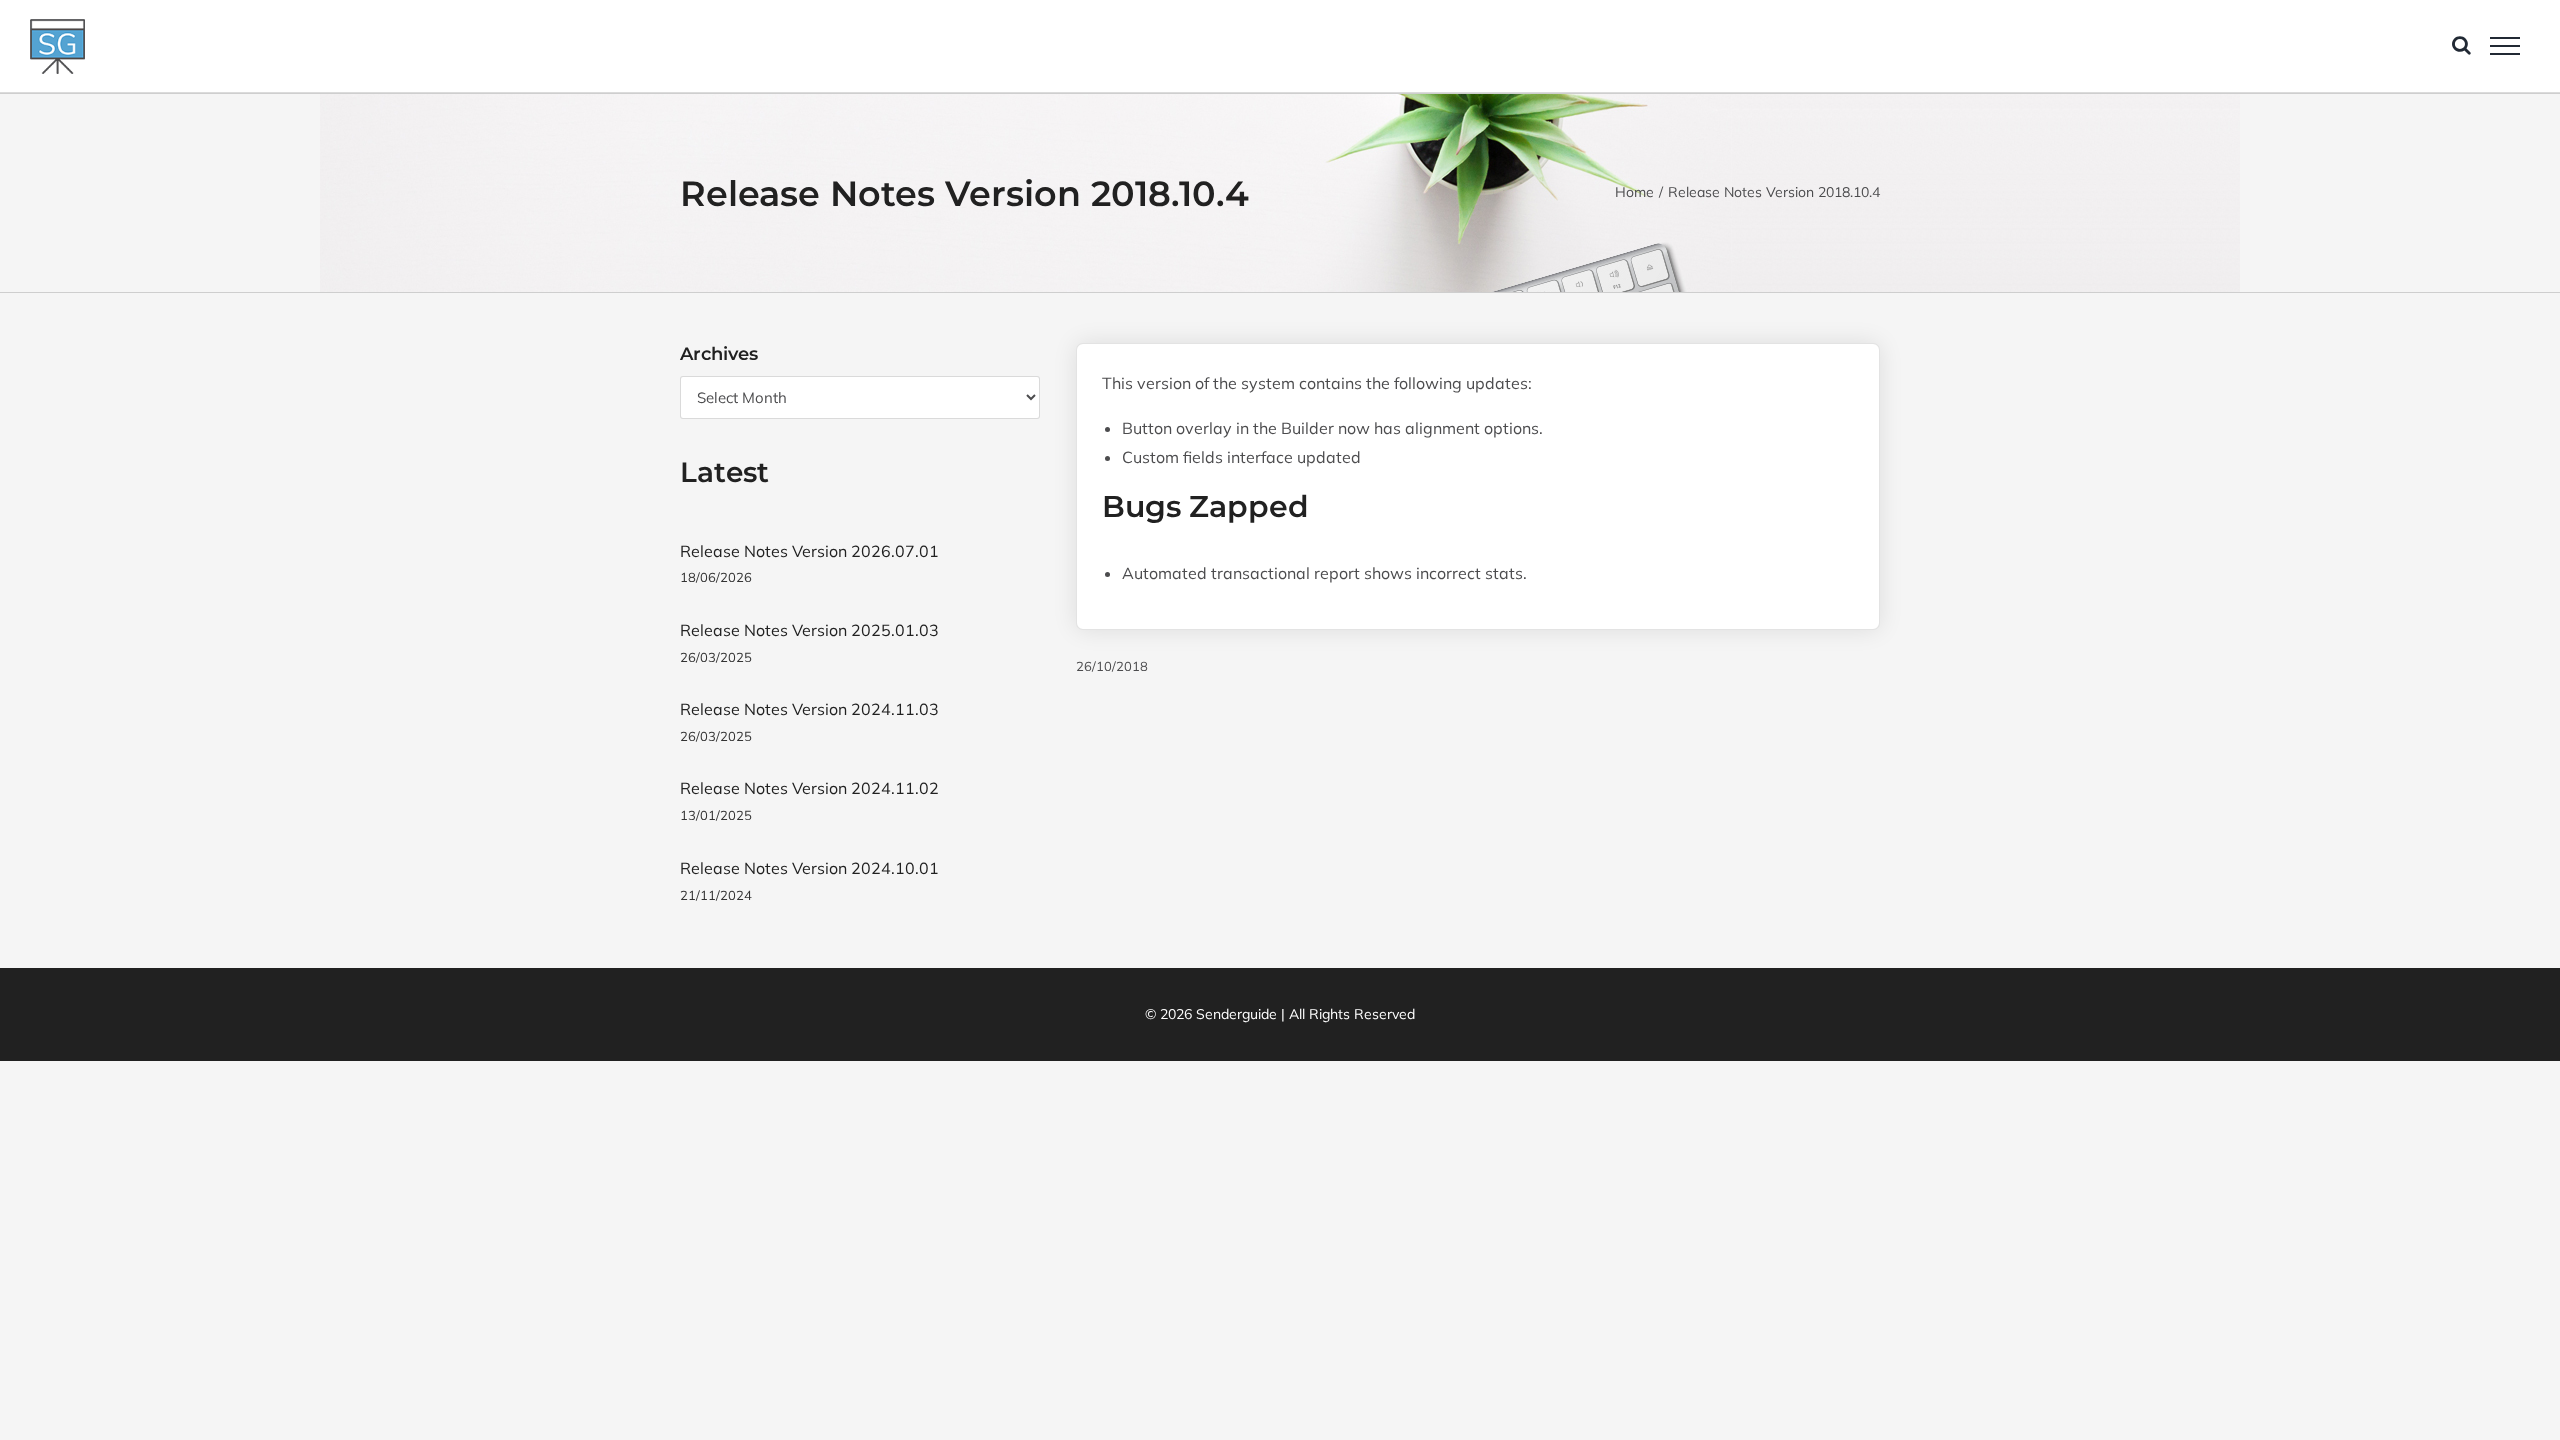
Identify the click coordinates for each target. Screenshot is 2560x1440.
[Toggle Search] (2461, 45)
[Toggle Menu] (2505, 46)
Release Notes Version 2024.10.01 (809, 868)
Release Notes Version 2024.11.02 (809, 788)
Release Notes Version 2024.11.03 (809, 709)
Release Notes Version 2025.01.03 (809, 630)
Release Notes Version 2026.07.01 (809, 551)
